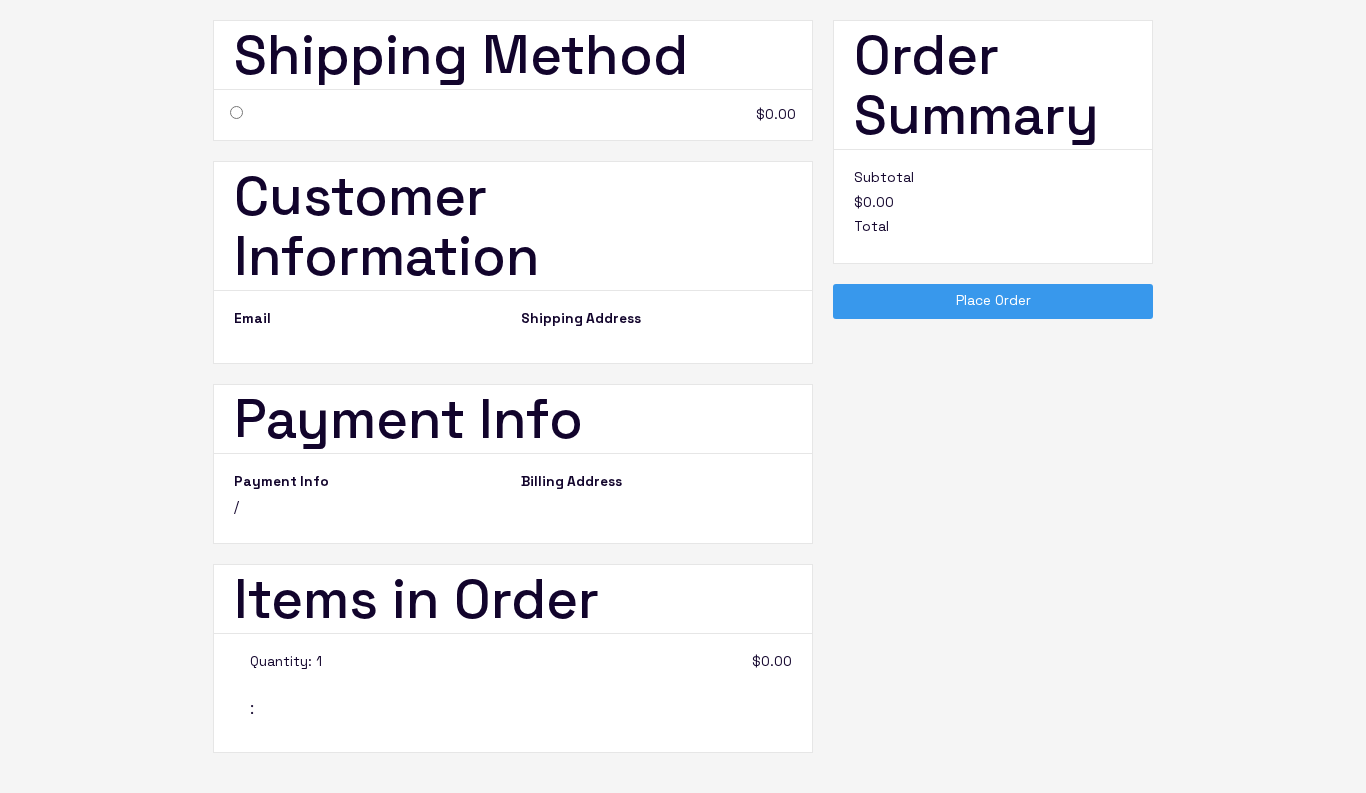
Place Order (993, 300)
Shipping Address (581, 319)
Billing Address (571, 482)
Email (252, 319)
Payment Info (281, 482)
